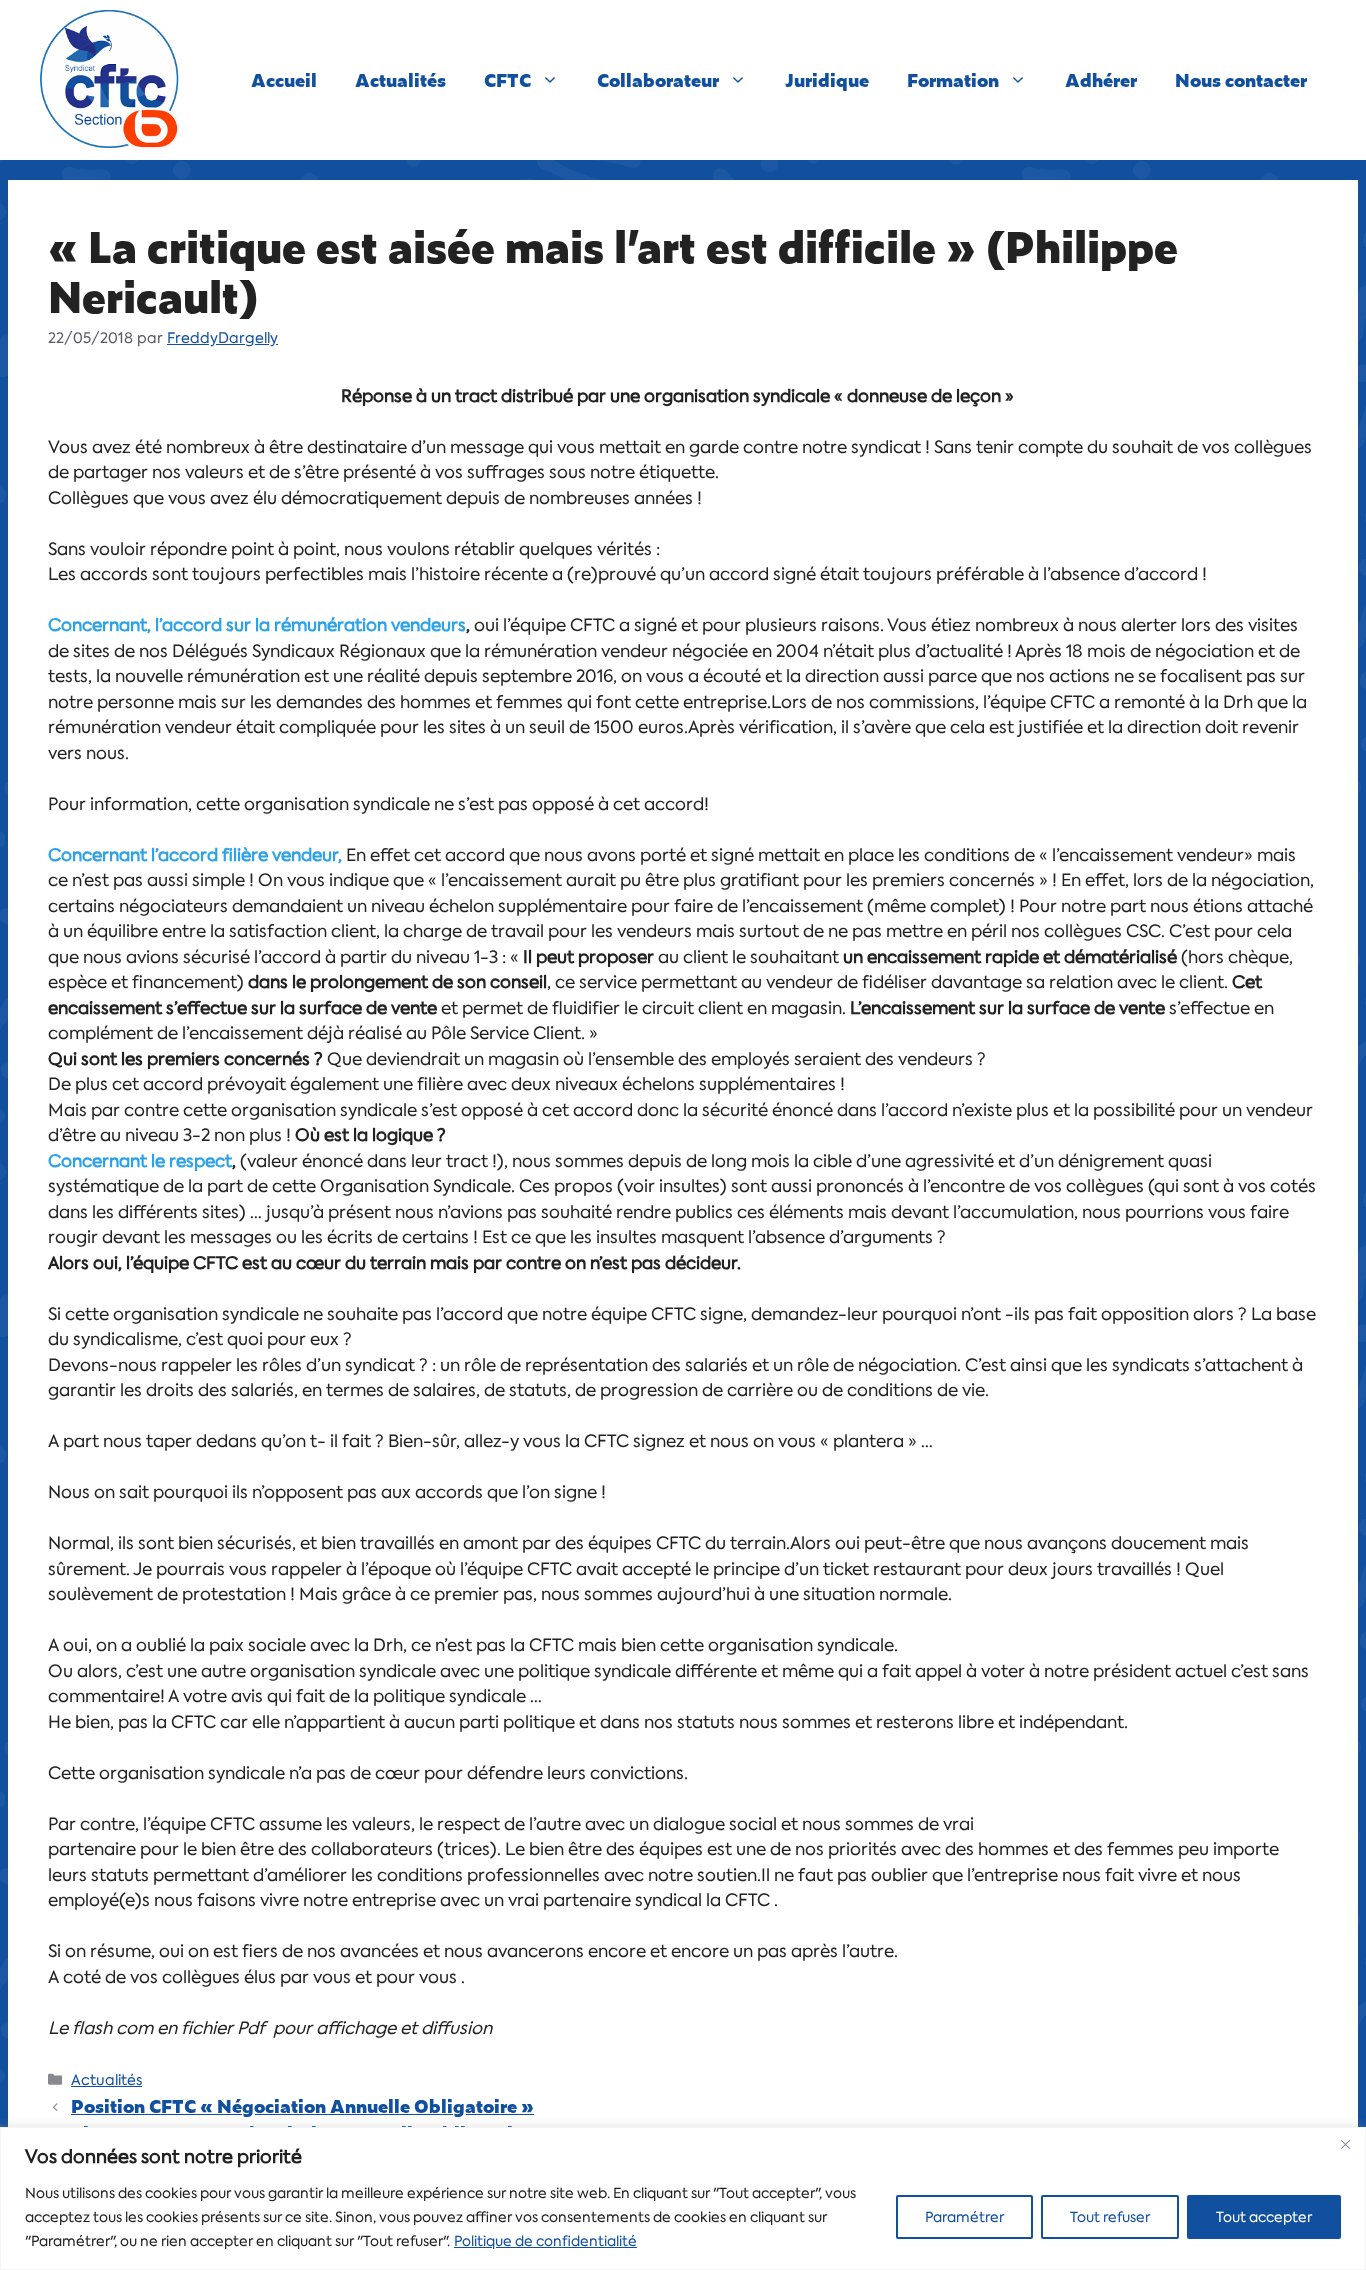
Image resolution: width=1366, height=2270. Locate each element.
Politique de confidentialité (545, 2241)
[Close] (1345, 2144)
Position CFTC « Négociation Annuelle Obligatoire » (302, 2105)
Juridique (827, 79)
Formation (953, 79)
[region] (683, 2198)
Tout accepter (1264, 2217)
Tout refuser (1110, 2217)
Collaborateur (658, 79)
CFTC (507, 79)
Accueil (284, 79)
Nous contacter (1241, 79)
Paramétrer (964, 2217)
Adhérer (1101, 79)
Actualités (400, 79)
